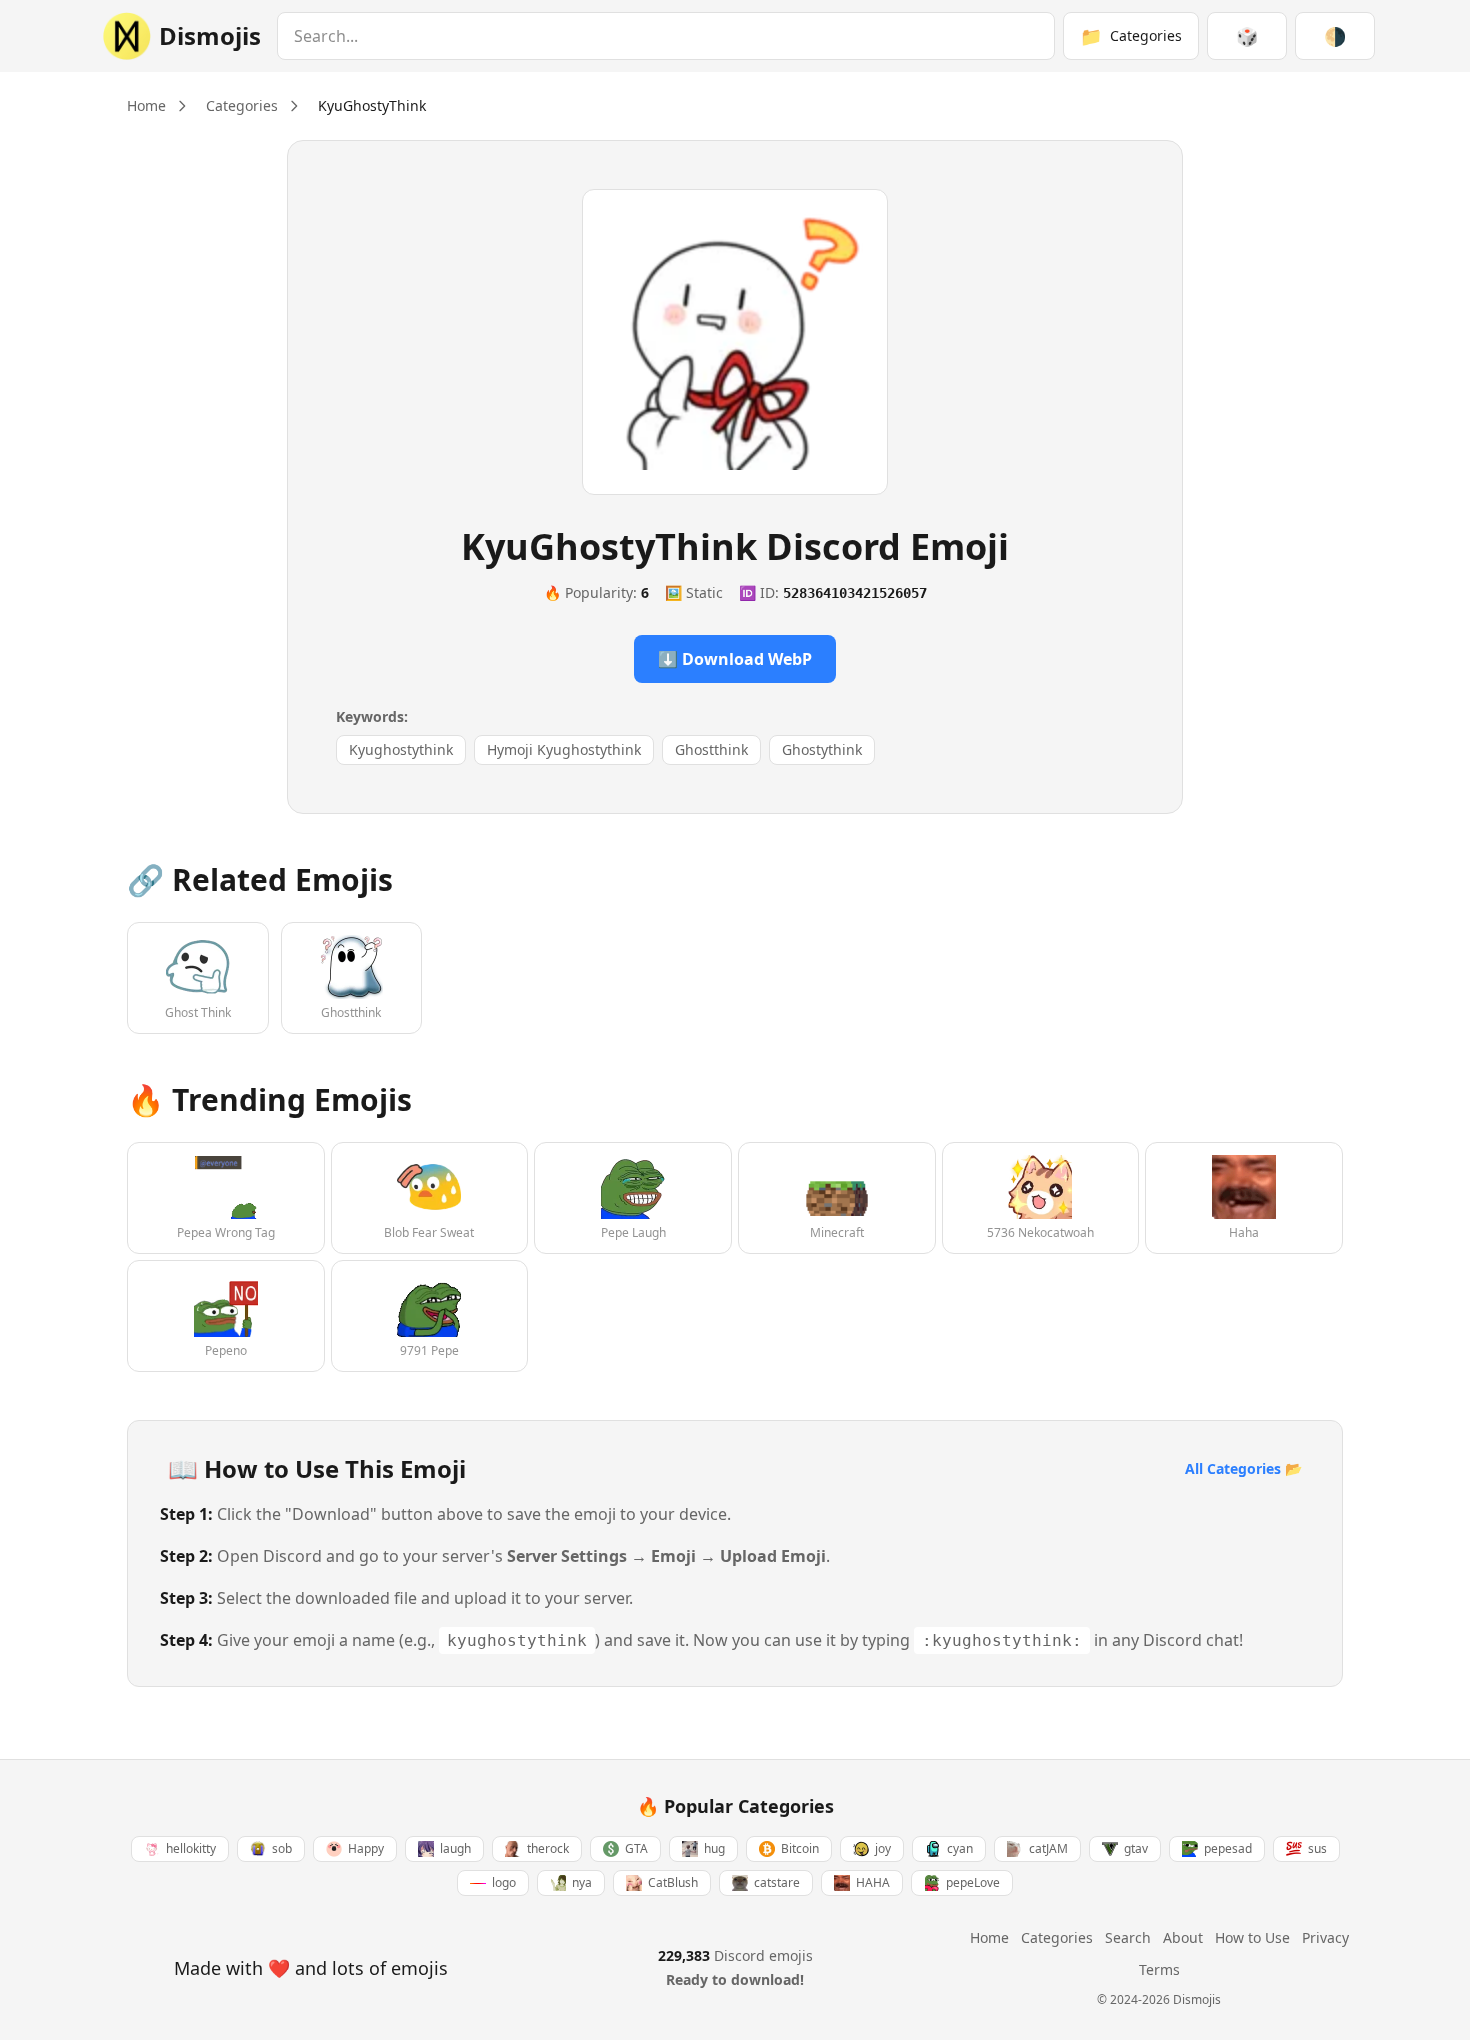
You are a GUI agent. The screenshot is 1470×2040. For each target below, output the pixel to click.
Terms (1159, 1969)
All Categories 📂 (1243, 1468)
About (1183, 1937)
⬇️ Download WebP (735, 659)
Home (146, 105)
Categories (242, 105)
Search (1128, 1937)
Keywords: (372, 716)
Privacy (1325, 1937)
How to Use (1252, 1937)
